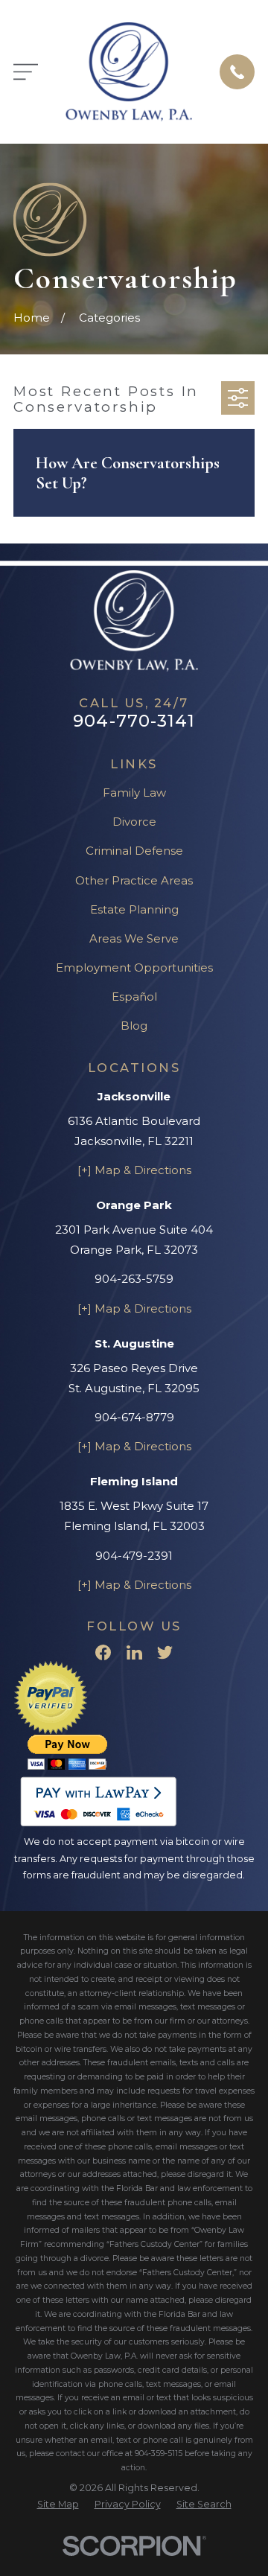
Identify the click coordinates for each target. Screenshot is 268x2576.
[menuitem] (58, 2505)
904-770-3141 (134, 721)
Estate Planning (134, 909)
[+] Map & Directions (134, 1170)
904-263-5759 (134, 1279)
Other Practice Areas (134, 880)
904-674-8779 (134, 1417)
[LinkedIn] (134, 1652)
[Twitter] (165, 1652)
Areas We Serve (134, 938)
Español (134, 997)
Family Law (134, 793)
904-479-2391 (134, 1556)
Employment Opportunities (134, 967)
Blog (134, 1026)
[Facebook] (103, 1652)
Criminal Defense (134, 851)
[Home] (129, 72)
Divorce (134, 822)
